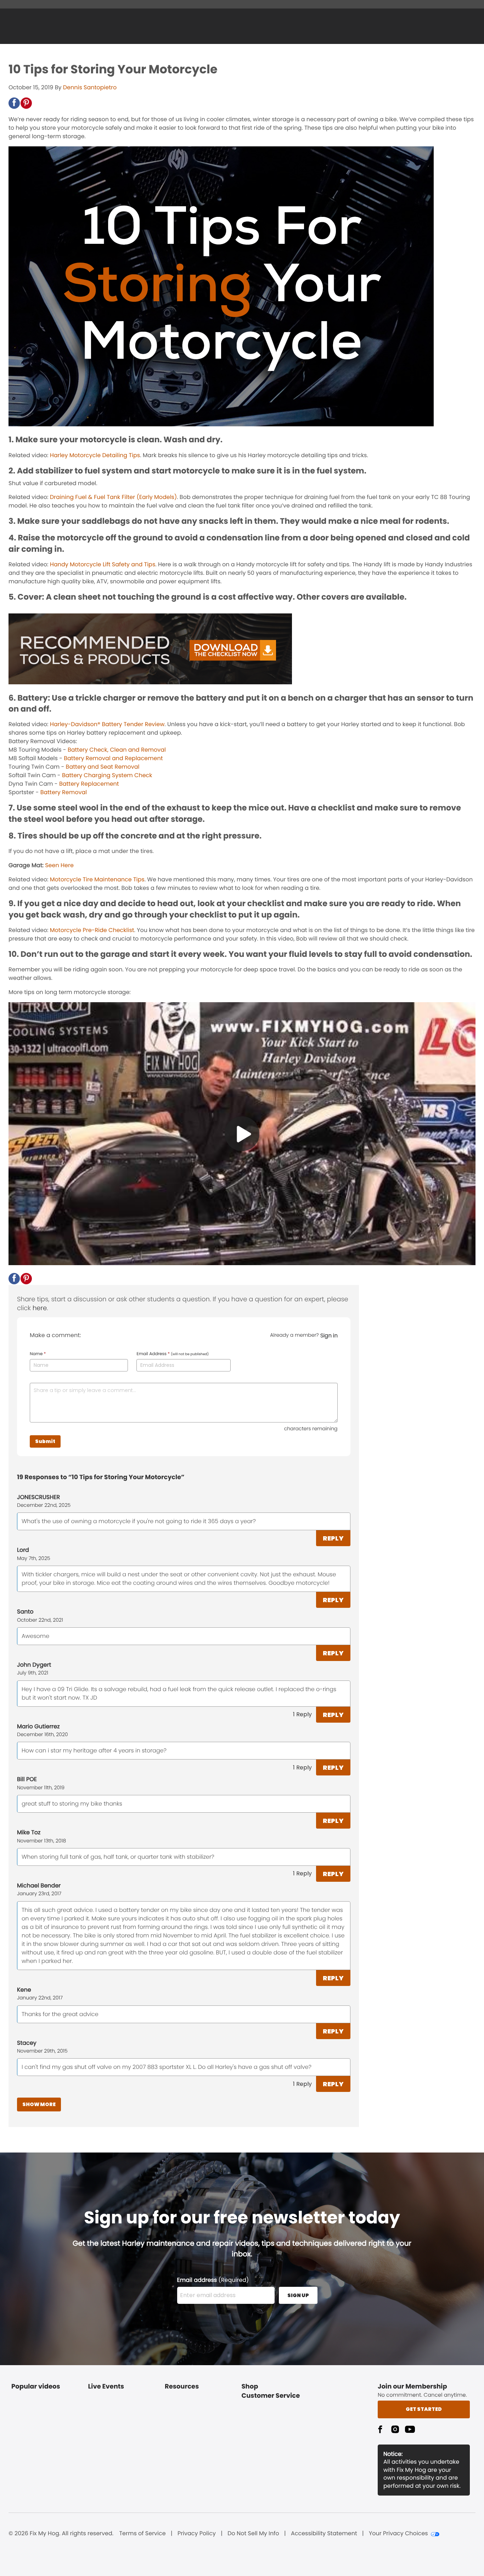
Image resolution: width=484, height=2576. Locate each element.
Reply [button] (333, 1538)
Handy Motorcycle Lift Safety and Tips (103, 564)
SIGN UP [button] (298, 2295)
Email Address (173, 1354)
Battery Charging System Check (107, 775)
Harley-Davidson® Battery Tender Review (107, 724)
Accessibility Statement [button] (324, 2533)
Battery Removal (64, 792)
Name (38, 1354)
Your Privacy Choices (398, 2533)
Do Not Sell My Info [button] (253, 2533)
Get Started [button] (424, 2409)
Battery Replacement (89, 784)
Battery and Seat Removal (103, 767)
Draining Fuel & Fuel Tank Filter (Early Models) (113, 497)
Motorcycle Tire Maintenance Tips (97, 879)
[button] (14, 103)
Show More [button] (39, 2104)
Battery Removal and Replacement (113, 758)
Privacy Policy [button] (197, 2533)
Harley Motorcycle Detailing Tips (95, 455)
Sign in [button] (329, 1335)
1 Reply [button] (302, 1714)
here (40, 1308)
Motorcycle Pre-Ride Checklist (92, 930)
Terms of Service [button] (142, 2533)
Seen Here (59, 865)
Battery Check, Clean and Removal (117, 750)
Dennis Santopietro (90, 87)
